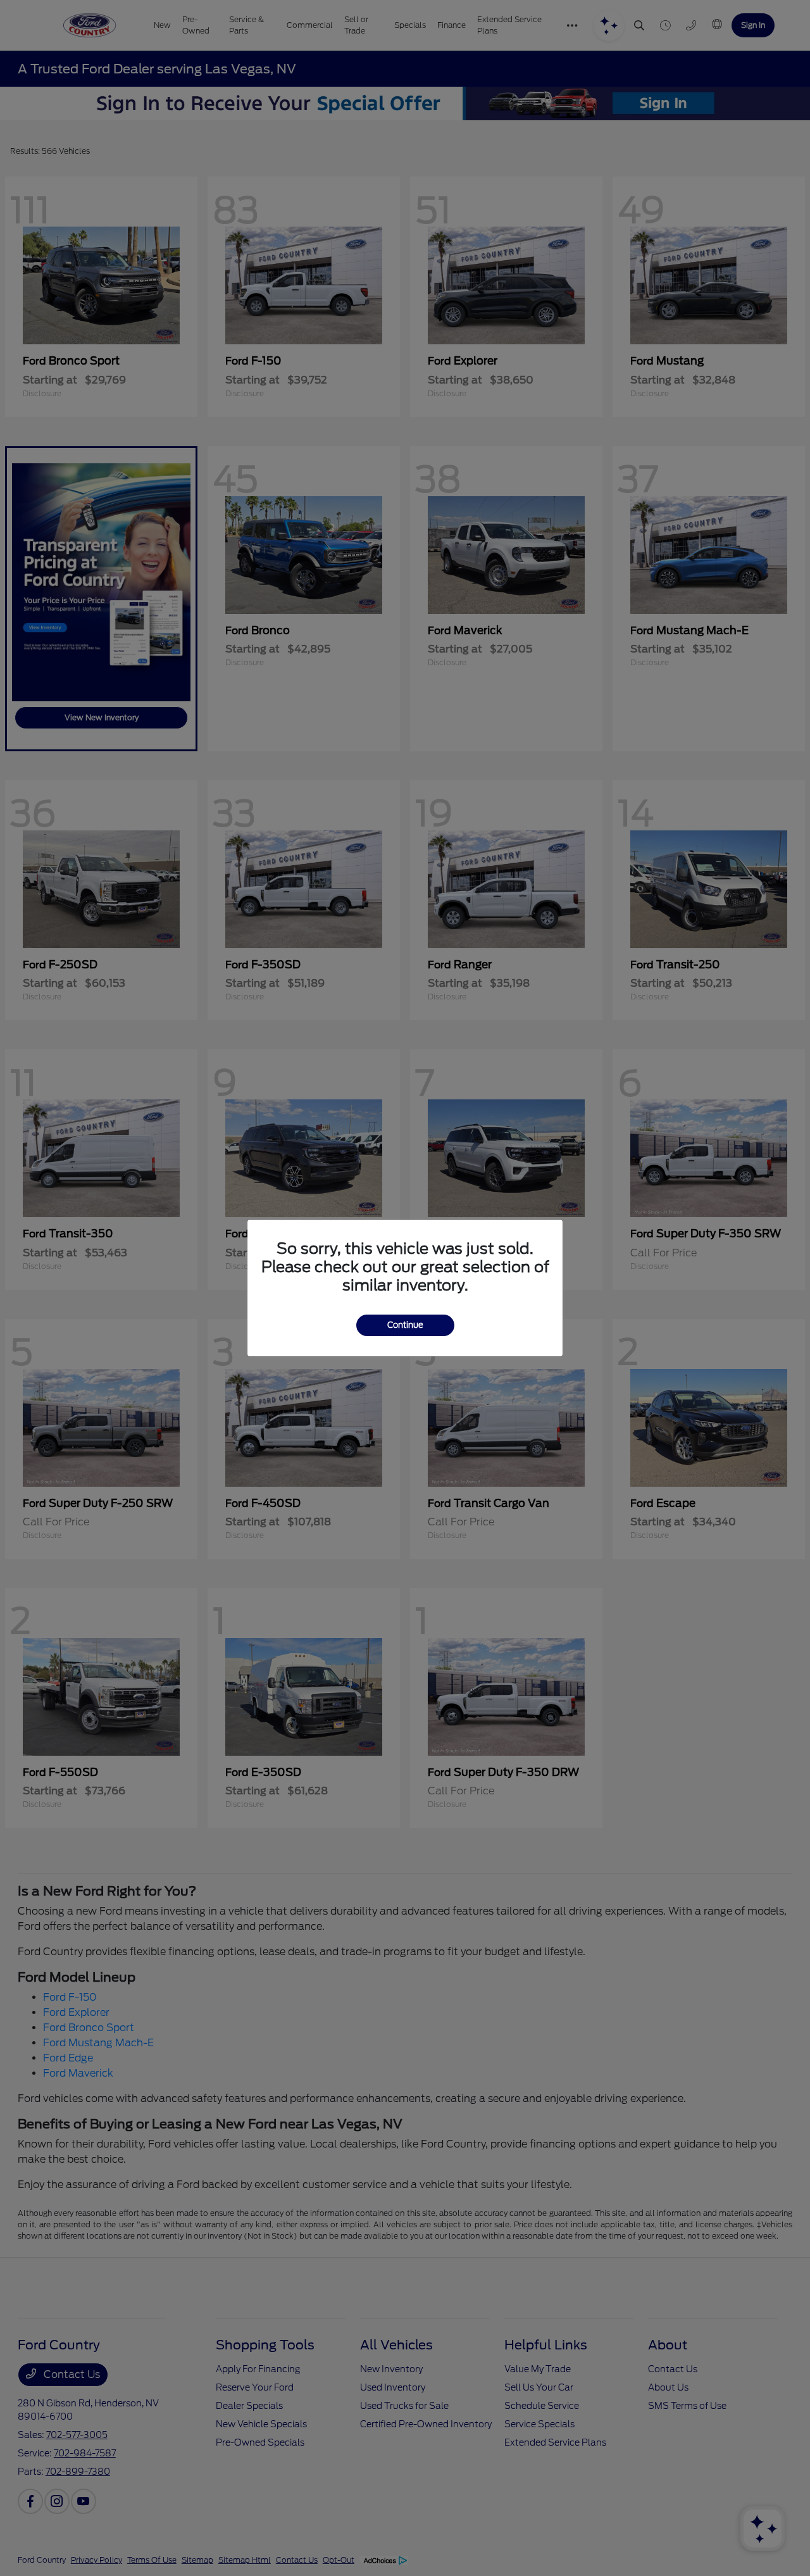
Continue (405, 1325)
